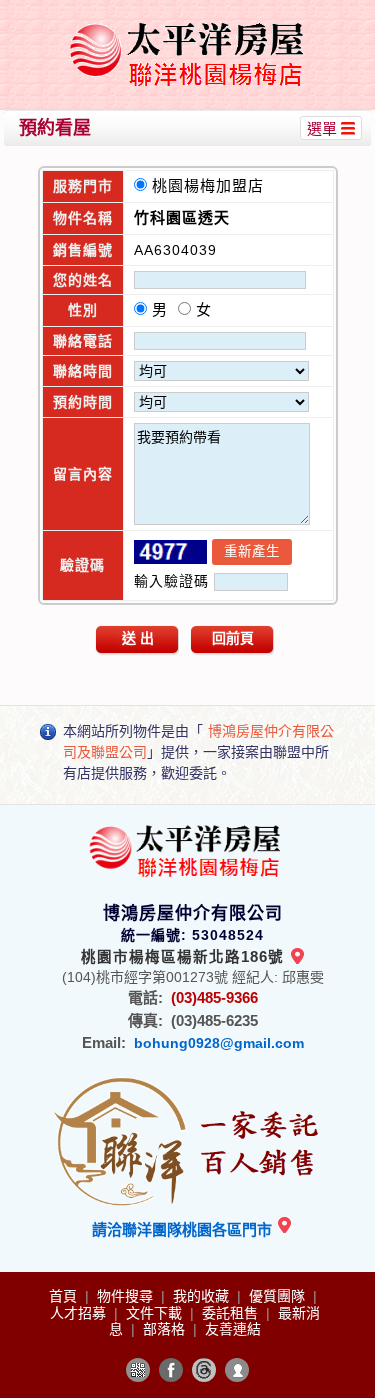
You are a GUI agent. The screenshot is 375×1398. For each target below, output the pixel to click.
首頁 (65, 1296)
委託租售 (232, 1313)
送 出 (138, 638)
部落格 (166, 1329)
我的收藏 (203, 1296)
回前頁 (233, 638)
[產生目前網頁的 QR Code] (138, 1370)
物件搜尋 (127, 1296)
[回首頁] (190, 23)
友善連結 (233, 1329)
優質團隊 (279, 1296)
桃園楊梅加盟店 (213, 185)
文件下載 (156, 1313)
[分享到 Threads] (204, 1370)
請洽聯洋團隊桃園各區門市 (184, 1229)
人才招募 (80, 1313)
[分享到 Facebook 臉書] (171, 1370)
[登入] (237, 1370)
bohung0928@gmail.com (219, 1043)
